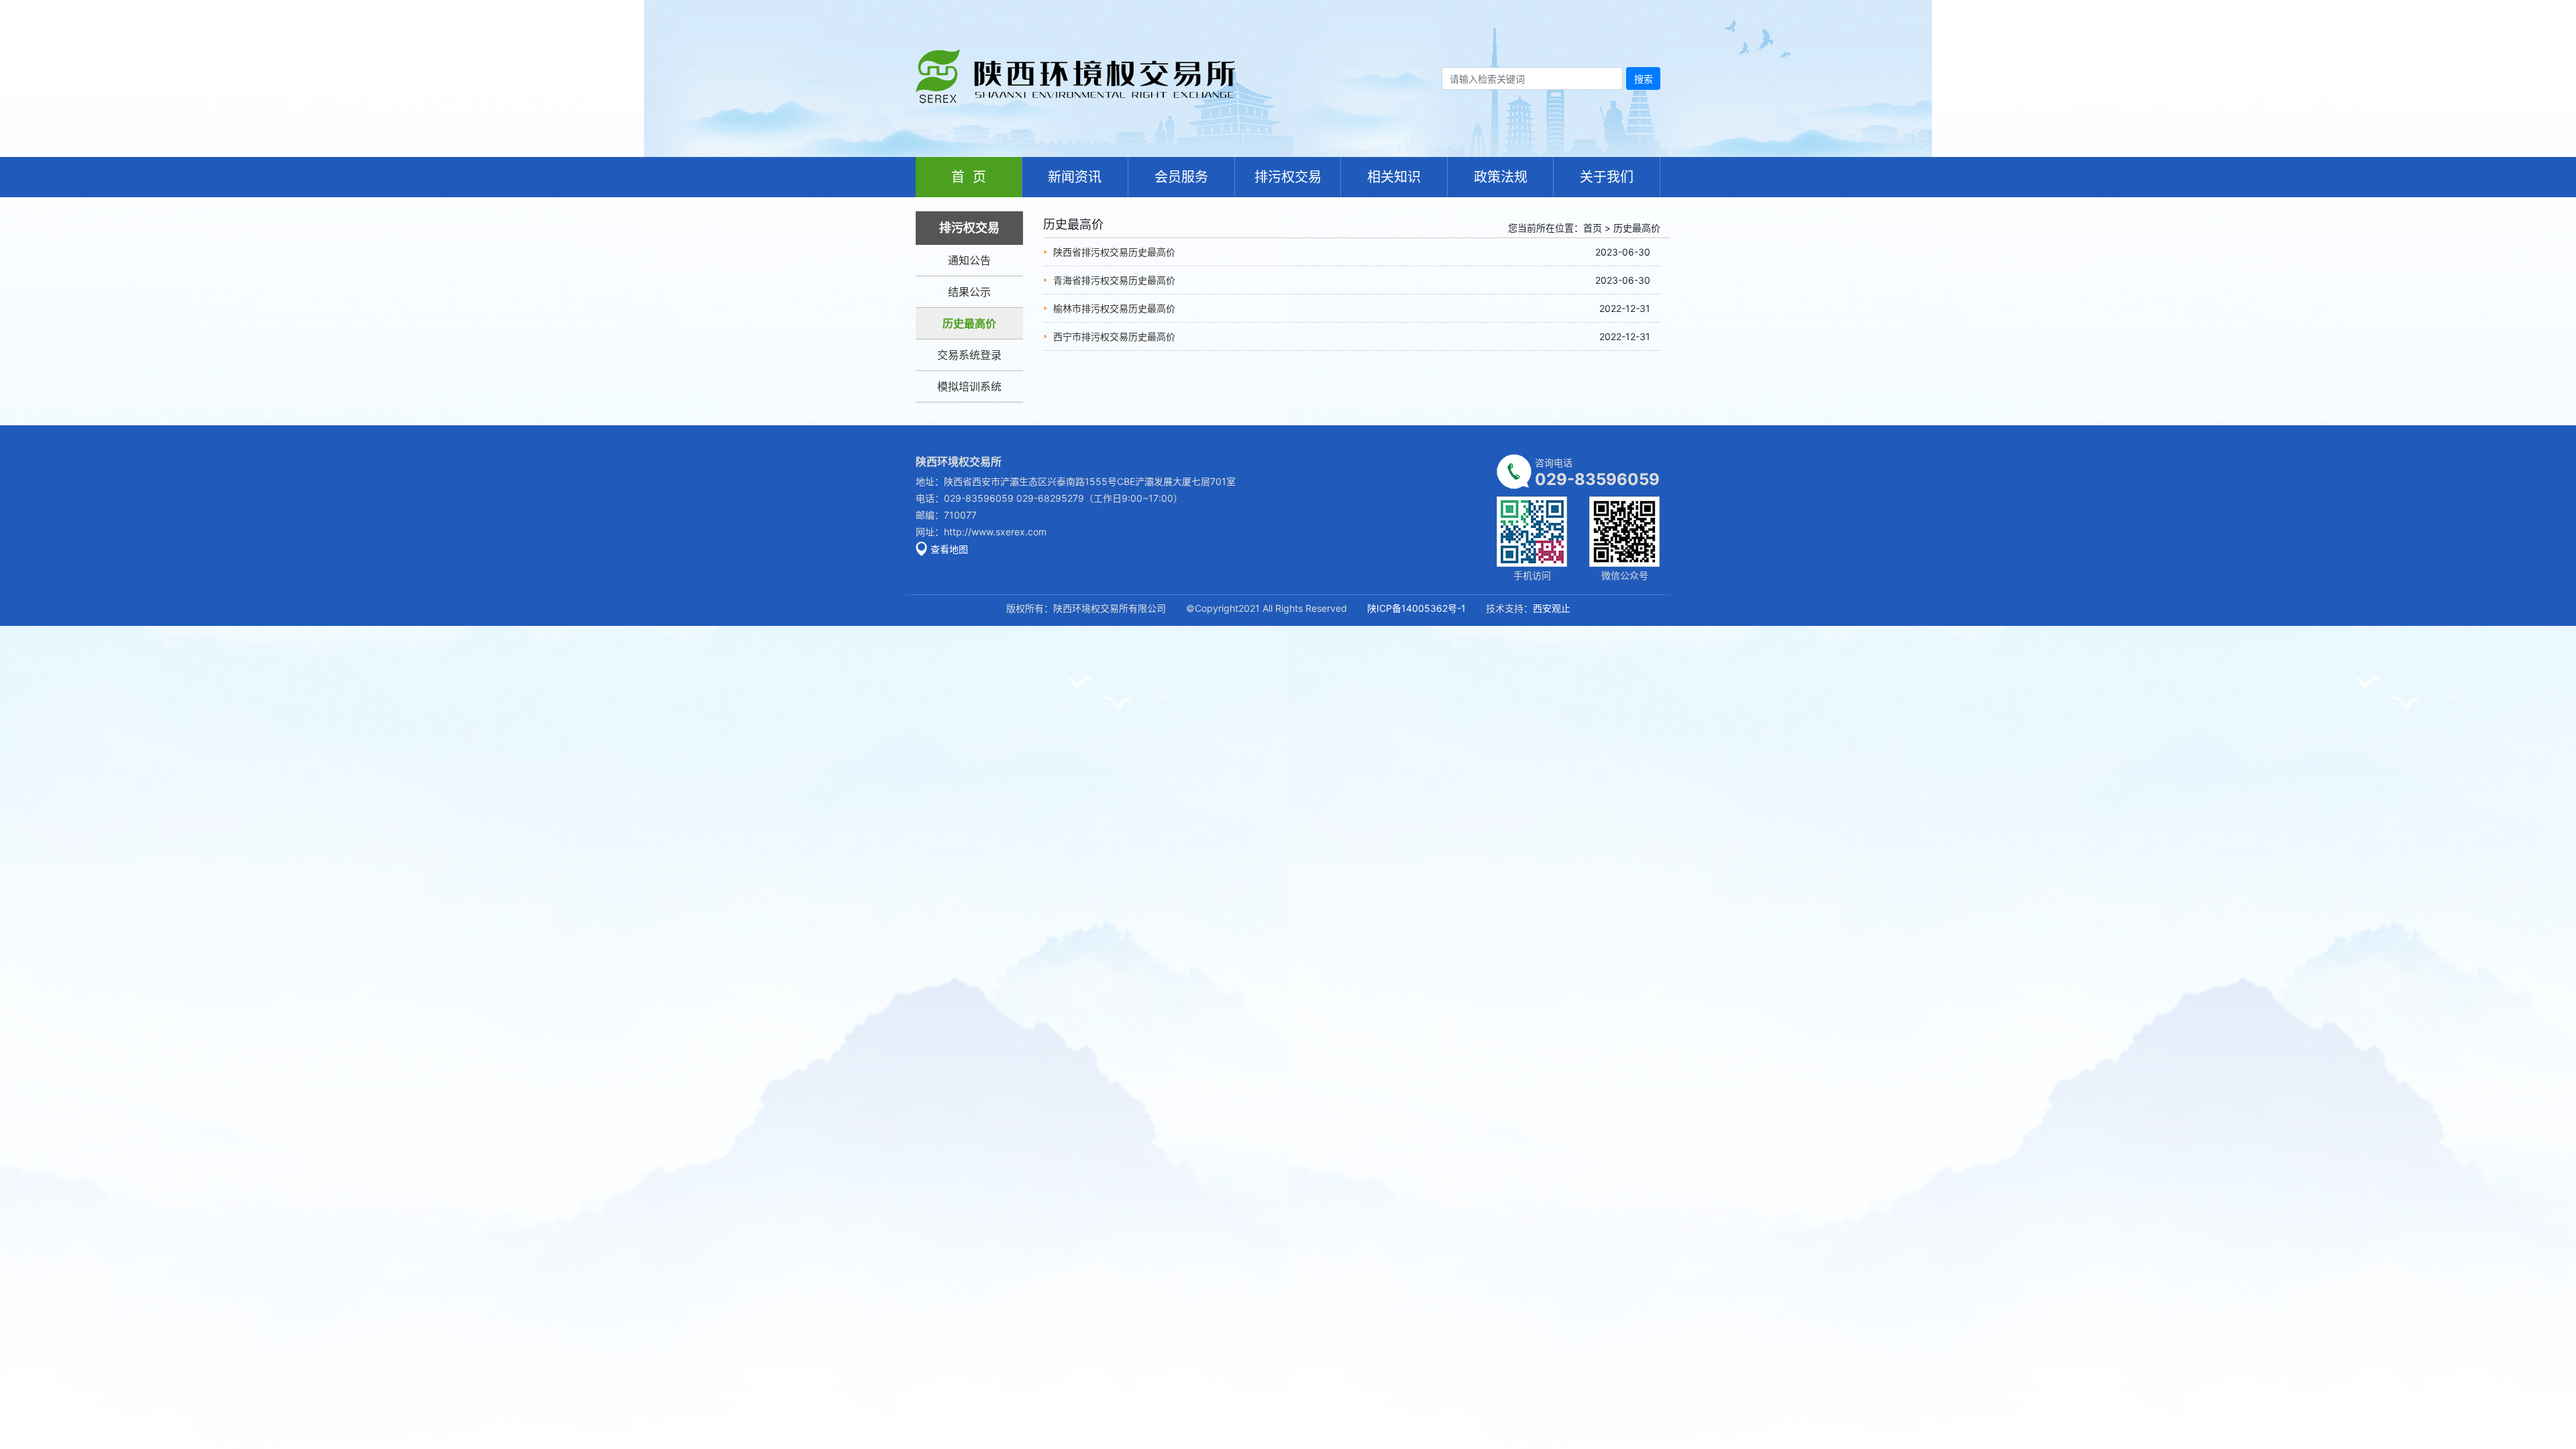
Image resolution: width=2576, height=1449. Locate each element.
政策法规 (1501, 177)
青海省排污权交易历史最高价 (1114, 280)
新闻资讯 (1075, 177)
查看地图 (949, 549)
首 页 (969, 177)
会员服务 (1181, 177)
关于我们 (1607, 177)
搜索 (1644, 79)
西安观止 (1552, 608)
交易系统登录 (969, 355)
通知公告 (969, 260)
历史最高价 (969, 323)
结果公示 (969, 292)
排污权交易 (1288, 177)
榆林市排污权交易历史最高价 (1114, 308)
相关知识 (1394, 177)
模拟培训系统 (969, 386)
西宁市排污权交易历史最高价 (1114, 336)
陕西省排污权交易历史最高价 (1114, 252)
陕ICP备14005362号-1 (1416, 608)
